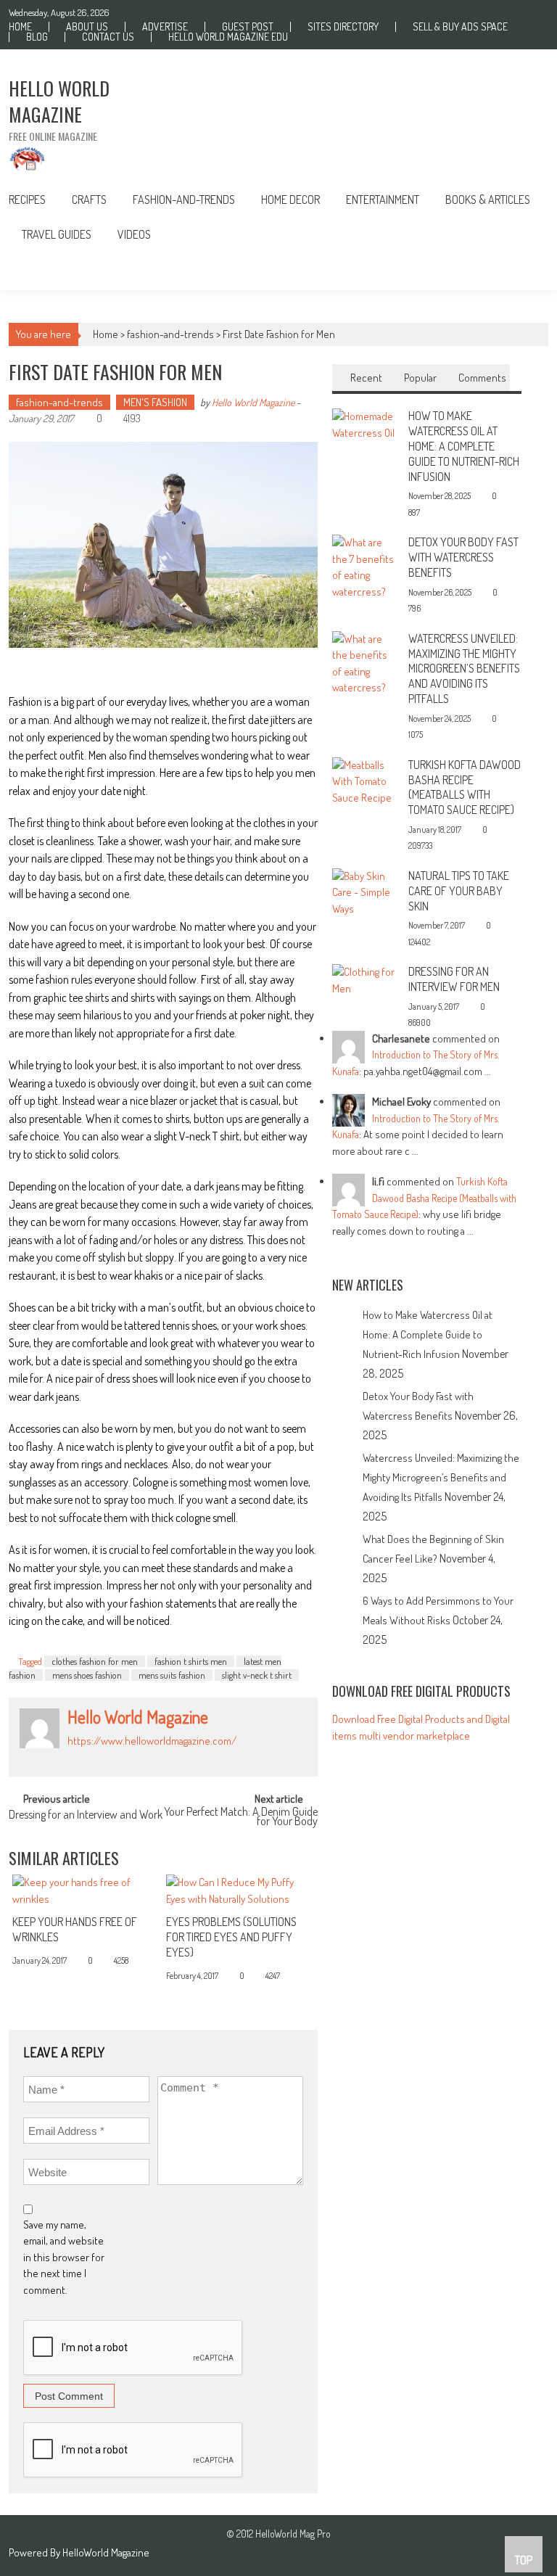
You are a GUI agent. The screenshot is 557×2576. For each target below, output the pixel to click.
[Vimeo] (136, 1757)
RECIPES (27, 199)
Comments (482, 378)
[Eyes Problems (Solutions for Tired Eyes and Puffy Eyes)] (238, 1891)
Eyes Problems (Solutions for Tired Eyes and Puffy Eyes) (231, 1937)
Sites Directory (343, 27)
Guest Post (248, 27)
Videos (134, 234)
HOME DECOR (290, 199)
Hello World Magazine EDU (228, 37)
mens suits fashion (172, 1675)
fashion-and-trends (184, 199)
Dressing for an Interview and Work (86, 1816)
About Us (87, 27)
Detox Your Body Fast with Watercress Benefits (463, 557)
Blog (37, 37)
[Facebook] (72, 1757)
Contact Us (108, 37)
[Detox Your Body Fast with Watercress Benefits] (365, 566)
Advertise (165, 27)
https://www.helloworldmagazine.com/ (152, 1741)
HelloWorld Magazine (106, 2552)
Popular (420, 378)
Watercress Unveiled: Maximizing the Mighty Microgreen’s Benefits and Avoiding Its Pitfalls (464, 668)
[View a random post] (526, 271)
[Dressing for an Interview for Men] (365, 979)
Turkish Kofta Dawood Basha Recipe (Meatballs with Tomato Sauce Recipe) (465, 787)
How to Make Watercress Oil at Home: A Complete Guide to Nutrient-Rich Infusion (464, 446)
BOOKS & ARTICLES (488, 199)
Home (20, 27)
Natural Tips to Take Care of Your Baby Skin (459, 891)
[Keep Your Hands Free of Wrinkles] (84, 1891)
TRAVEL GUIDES (57, 234)
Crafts (89, 199)
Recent (366, 378)
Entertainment (383, 199)
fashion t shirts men (191, 1661)
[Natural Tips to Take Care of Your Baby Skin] (365, 891)
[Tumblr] (104, 1757)
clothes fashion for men (95, 1661)
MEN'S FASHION (155, 402)
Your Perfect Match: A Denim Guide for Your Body (241, 1818)
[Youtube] (168, 1757)
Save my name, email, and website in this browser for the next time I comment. (64, 2257)
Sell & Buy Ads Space (460, 27)
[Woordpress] (152, 1757)
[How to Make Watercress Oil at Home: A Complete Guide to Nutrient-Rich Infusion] (365, 423)
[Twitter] (120, 1757)
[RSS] (88, 1757)
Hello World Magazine (253, 402)
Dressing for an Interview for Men (454, 979)
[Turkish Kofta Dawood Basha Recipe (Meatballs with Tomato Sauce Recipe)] (365, 780)
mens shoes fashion (87, 1675)
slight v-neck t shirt (257, 1675)
